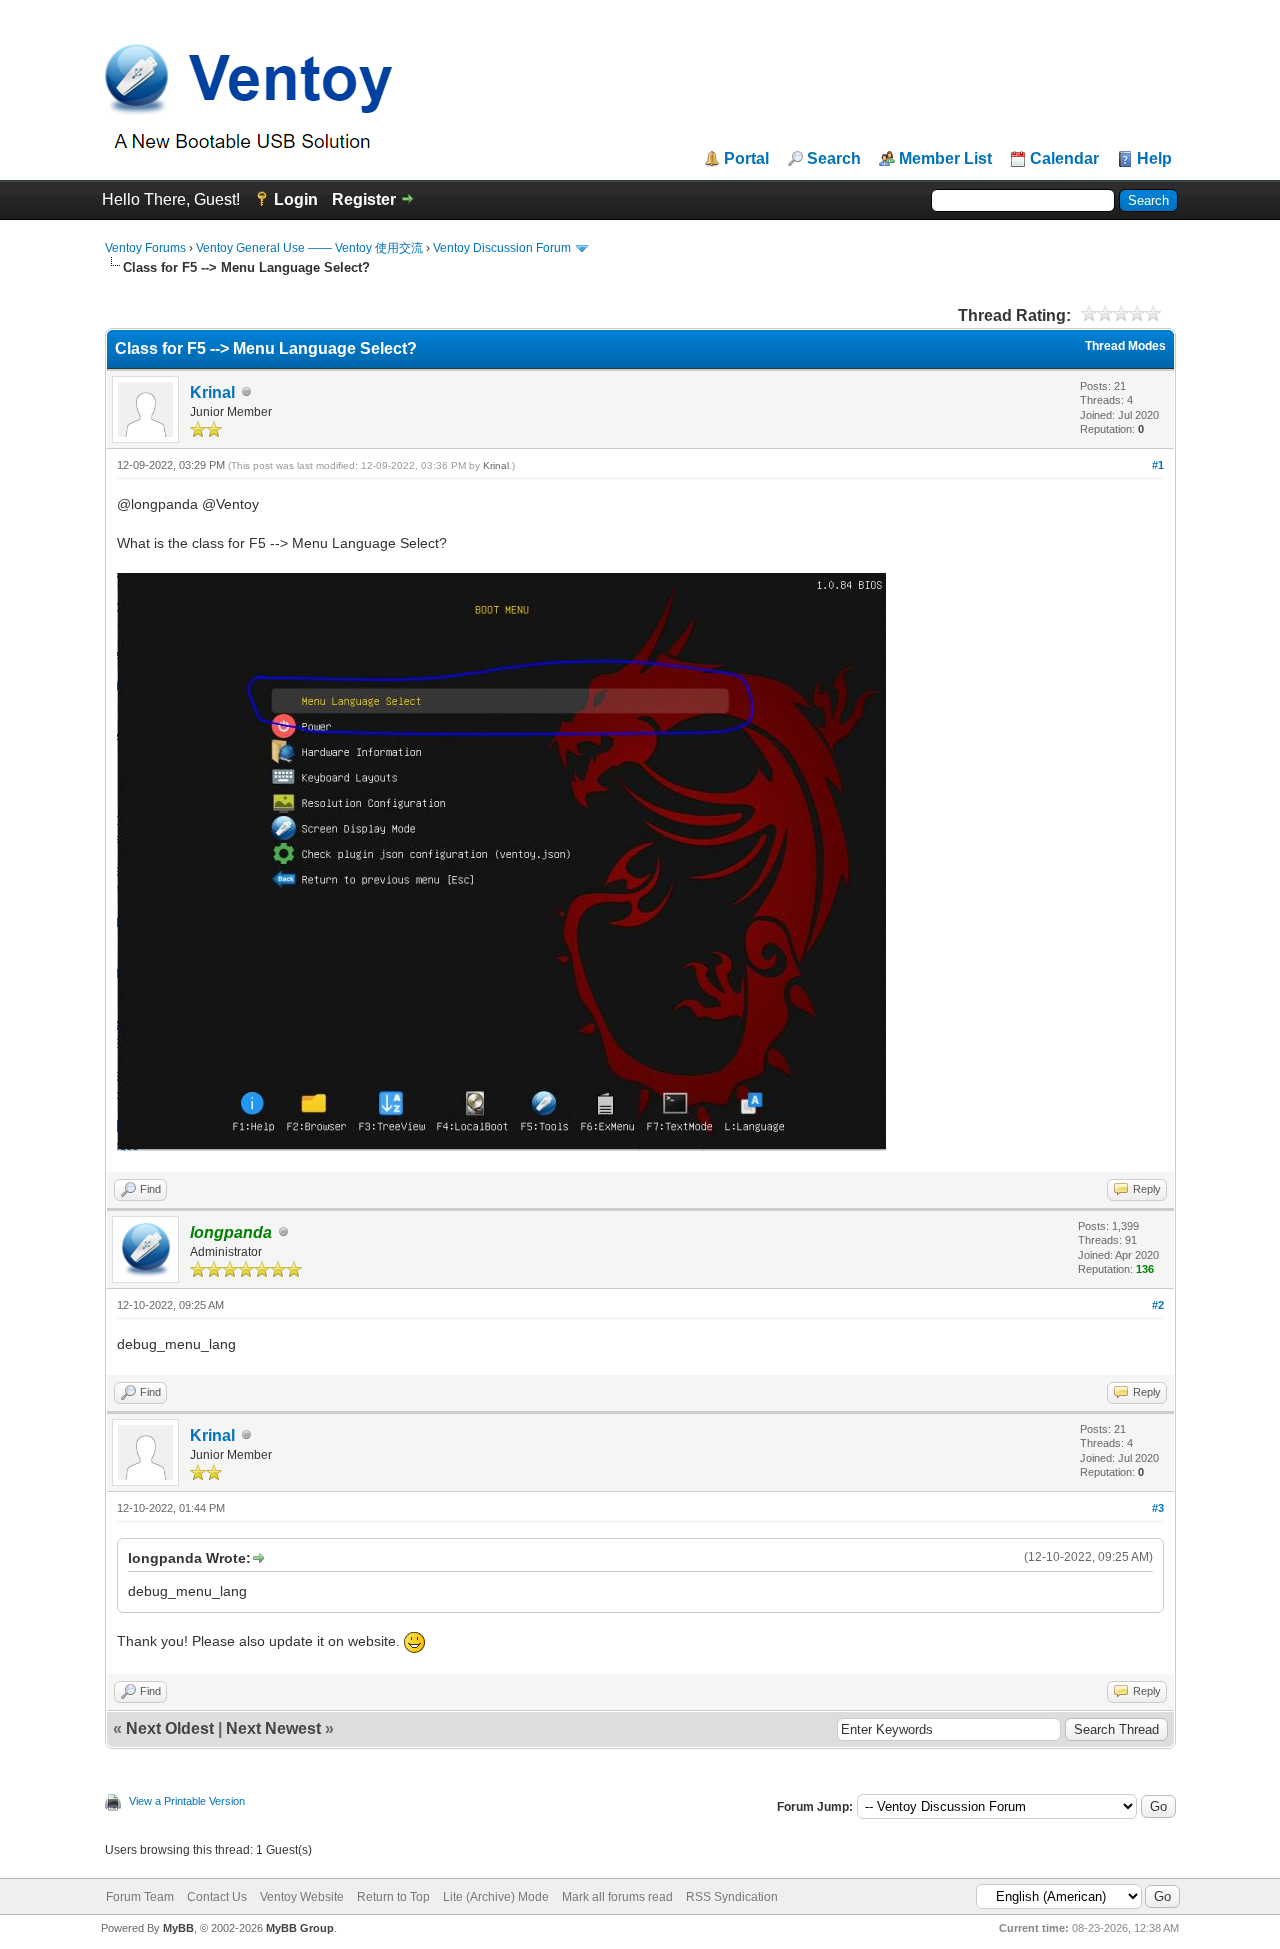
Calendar (1064, 159)
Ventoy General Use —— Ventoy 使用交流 (309, 248)
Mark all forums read (617, 1897)
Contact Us (217, 1897)
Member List (945, 159)
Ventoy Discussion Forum (502, 248)
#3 (1158, 1508)
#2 (1158, 1305)
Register (364, 199)
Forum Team (140, 1897)
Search (834, 159)
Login (296, 199)
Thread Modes (1125, 346)
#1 (1158, 465)
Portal (746, 159)
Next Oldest (170, 1728)
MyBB (178, 1928)
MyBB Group (300, 1928)
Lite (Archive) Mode (496, 1897)
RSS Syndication (732, 1897)
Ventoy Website (302, 1897)
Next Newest (273, 1728)
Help (1154, 159)
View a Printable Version (187, 1801)
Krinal (212, 392)
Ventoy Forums (145, 248)
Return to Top (393, 1897)
